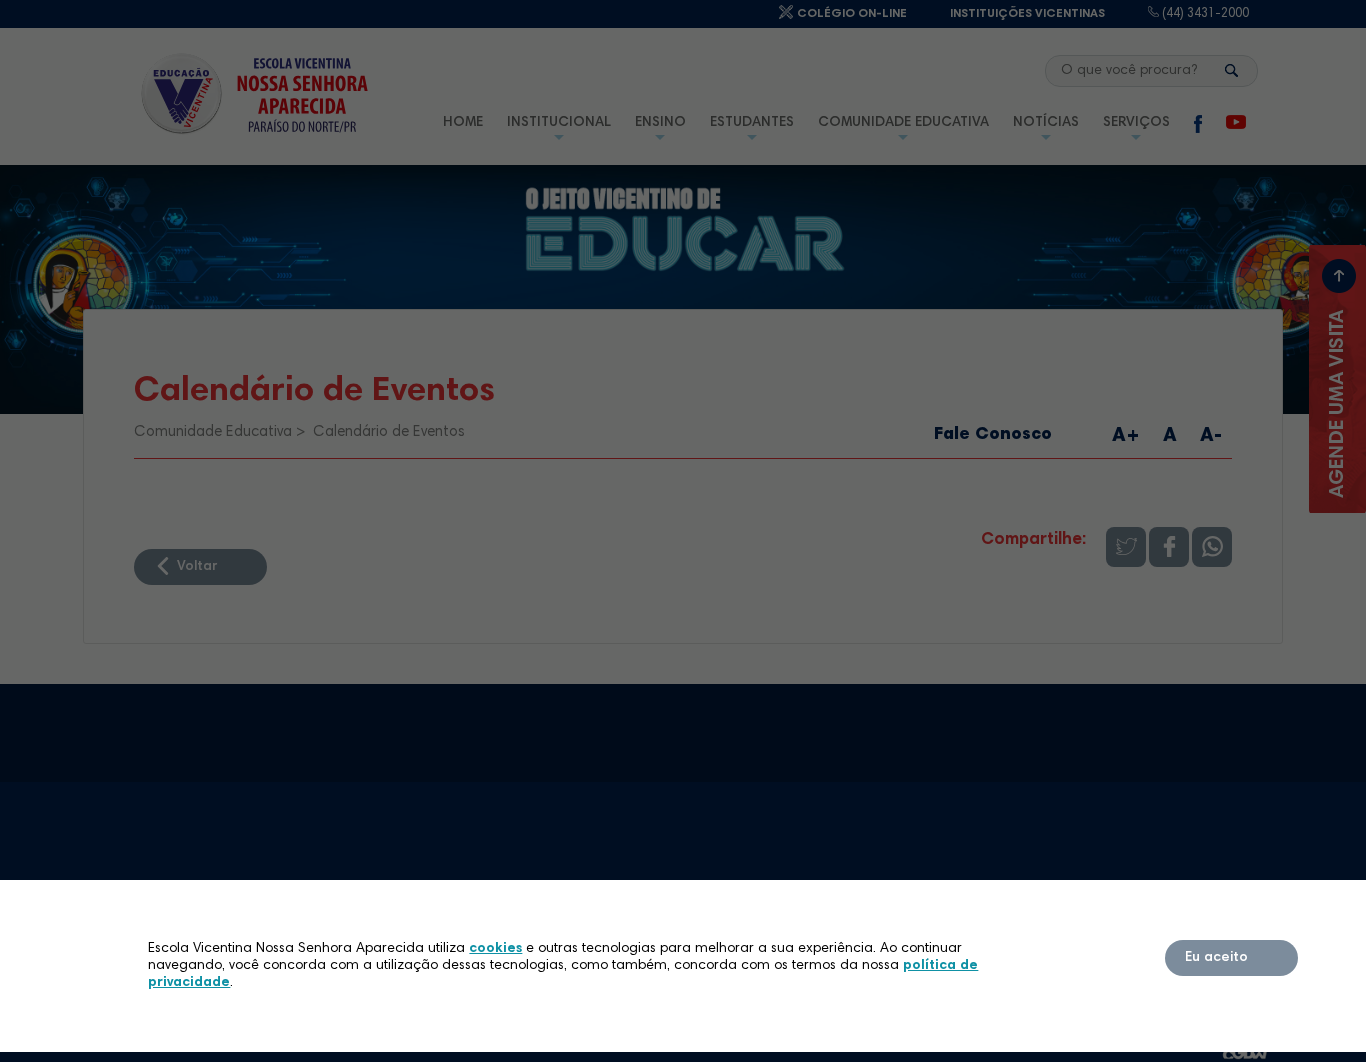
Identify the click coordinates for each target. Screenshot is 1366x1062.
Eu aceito (1216, 958)
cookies (495, 949)
